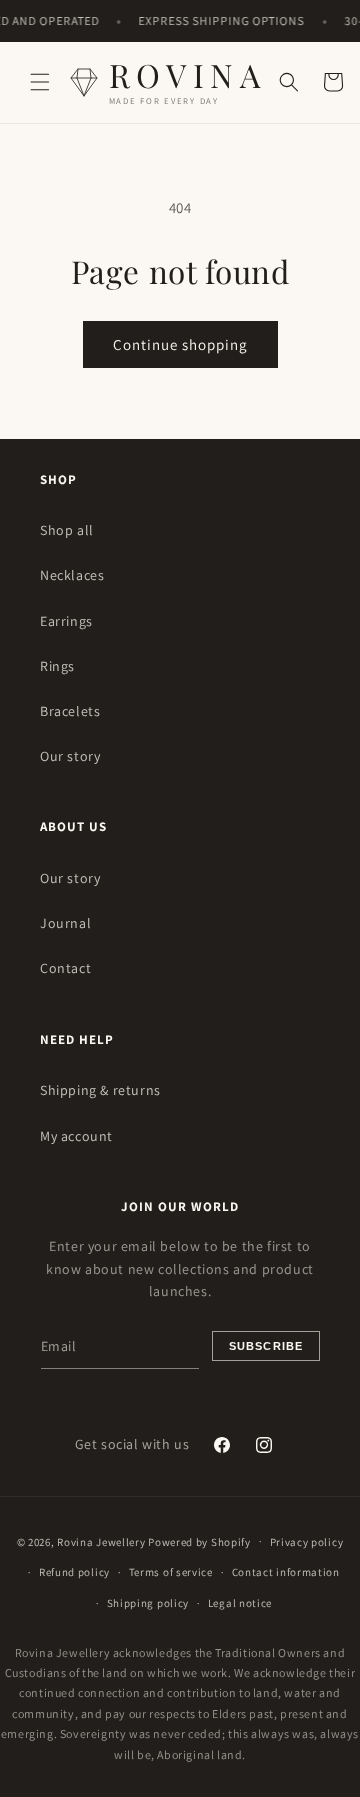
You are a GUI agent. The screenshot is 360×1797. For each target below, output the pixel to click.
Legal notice (240, 1603)
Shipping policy (148, 1603)
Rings (57, 666)
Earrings (66, 621)
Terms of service (171, 1572)
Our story (70, 756)
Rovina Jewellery (101, 1541)
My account (76, 1136)
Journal (65, 923)
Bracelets (70, 711)
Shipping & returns (100, 1090)
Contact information (286, 1572)
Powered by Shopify (199, 1541)
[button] (40, 82)
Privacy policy (307, 1542)
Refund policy (74, 1572)
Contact (65, 968)
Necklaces (72, 575)
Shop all (67, 530)
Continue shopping (180, 344)
